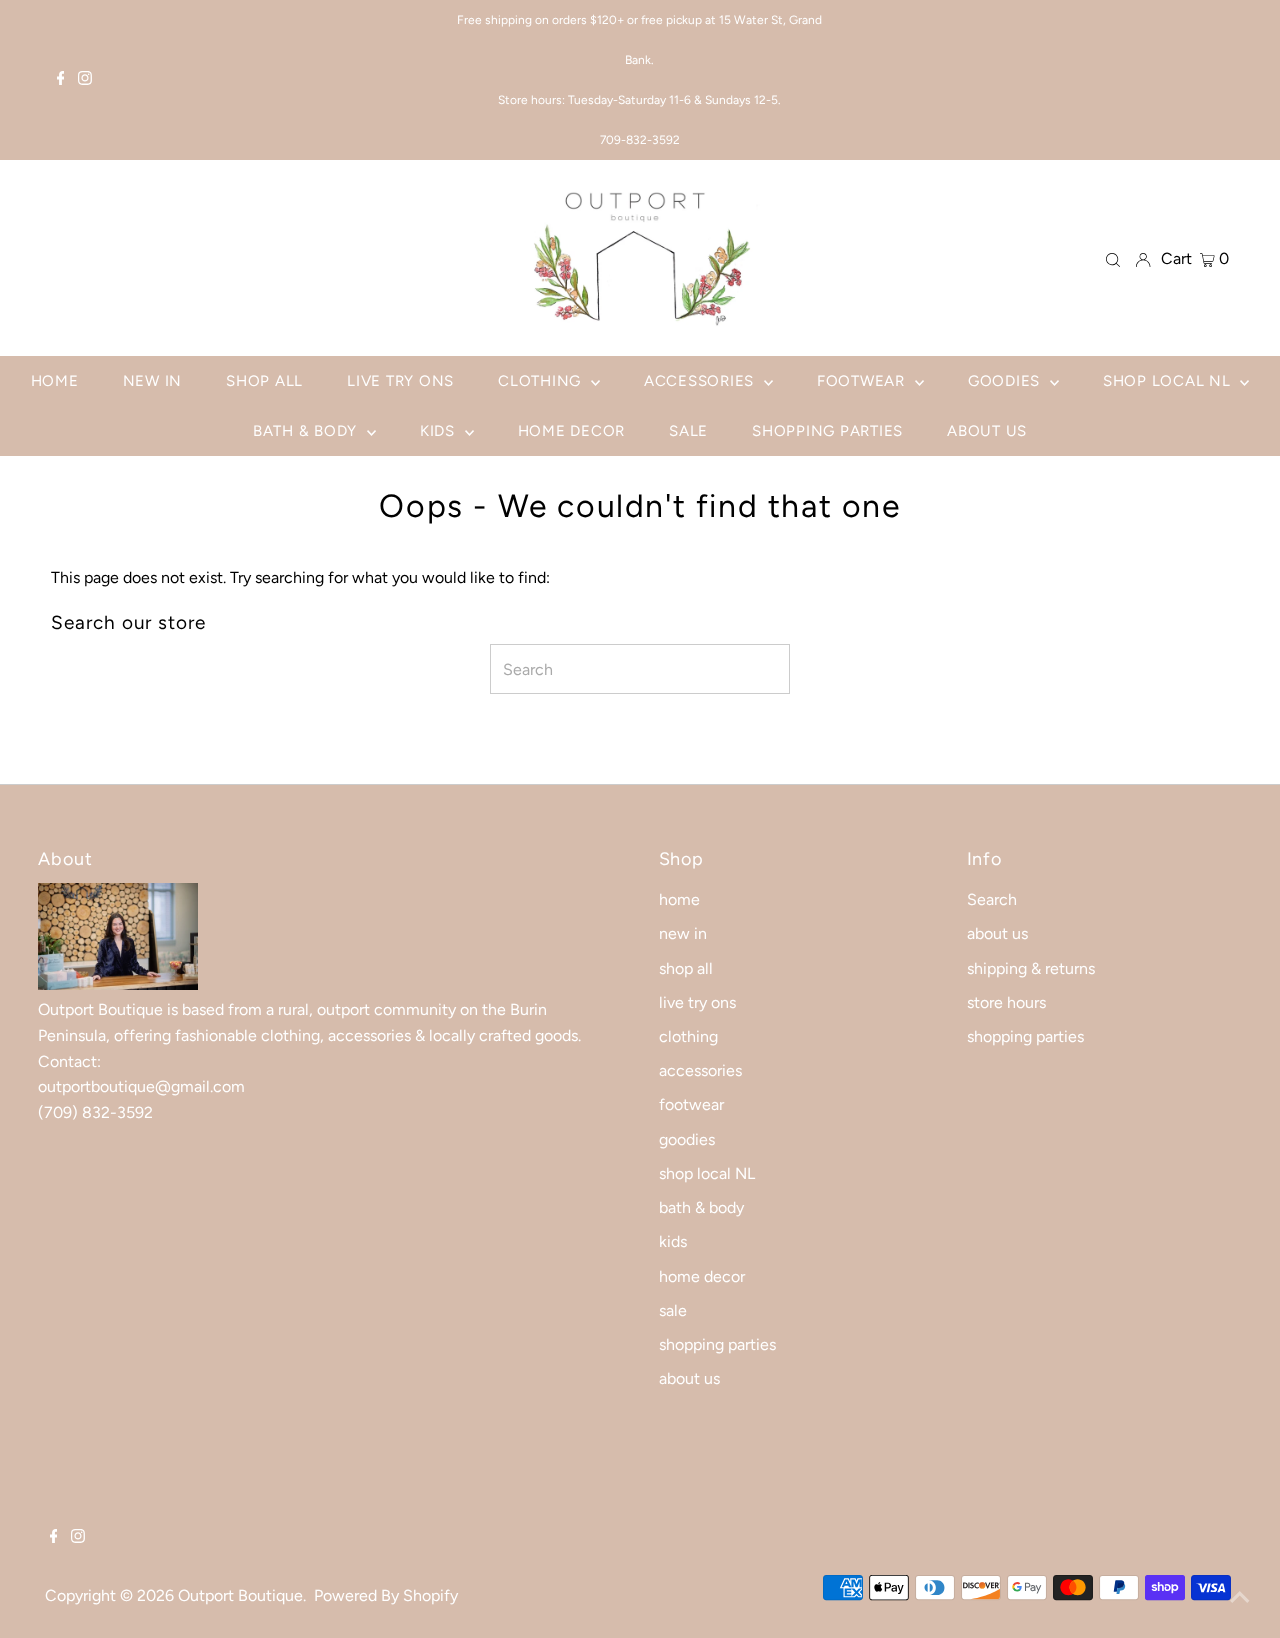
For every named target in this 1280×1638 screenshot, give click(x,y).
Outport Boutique (240, 1595)
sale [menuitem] (688, 431)
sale (673, 1310)
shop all (686, 968)
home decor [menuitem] (572, 431)
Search (992, 899)
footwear (691, 1104)
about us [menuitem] (987, 431)
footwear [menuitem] (863, 381)
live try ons (697, 1002)
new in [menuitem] (153, 381)
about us (689, 1378)
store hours (1006, 1002)
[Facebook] (61, 80)
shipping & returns (1031, 968)
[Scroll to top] (1240, 1598)
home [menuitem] (55, 381)
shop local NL (707, 1173)
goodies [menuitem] (1006, 381)
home (679, 899)
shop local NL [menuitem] (1169, 381)
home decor (702, 1276)
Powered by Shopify (386, 1595)
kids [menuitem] (440, 431)
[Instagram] (85, 80)
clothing (688, 1036)
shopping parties (717, 1344)
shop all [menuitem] (264, 381)
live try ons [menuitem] (400, 381)
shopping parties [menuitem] (827, 431)
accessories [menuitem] (701, 381)
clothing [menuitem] (542, 381)
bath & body (701, 1207)
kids (673, 1241)
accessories (700, 1070)
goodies (687, 1139)
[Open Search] (1113, 259)
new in (683, 933)
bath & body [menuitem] (307, 431)
